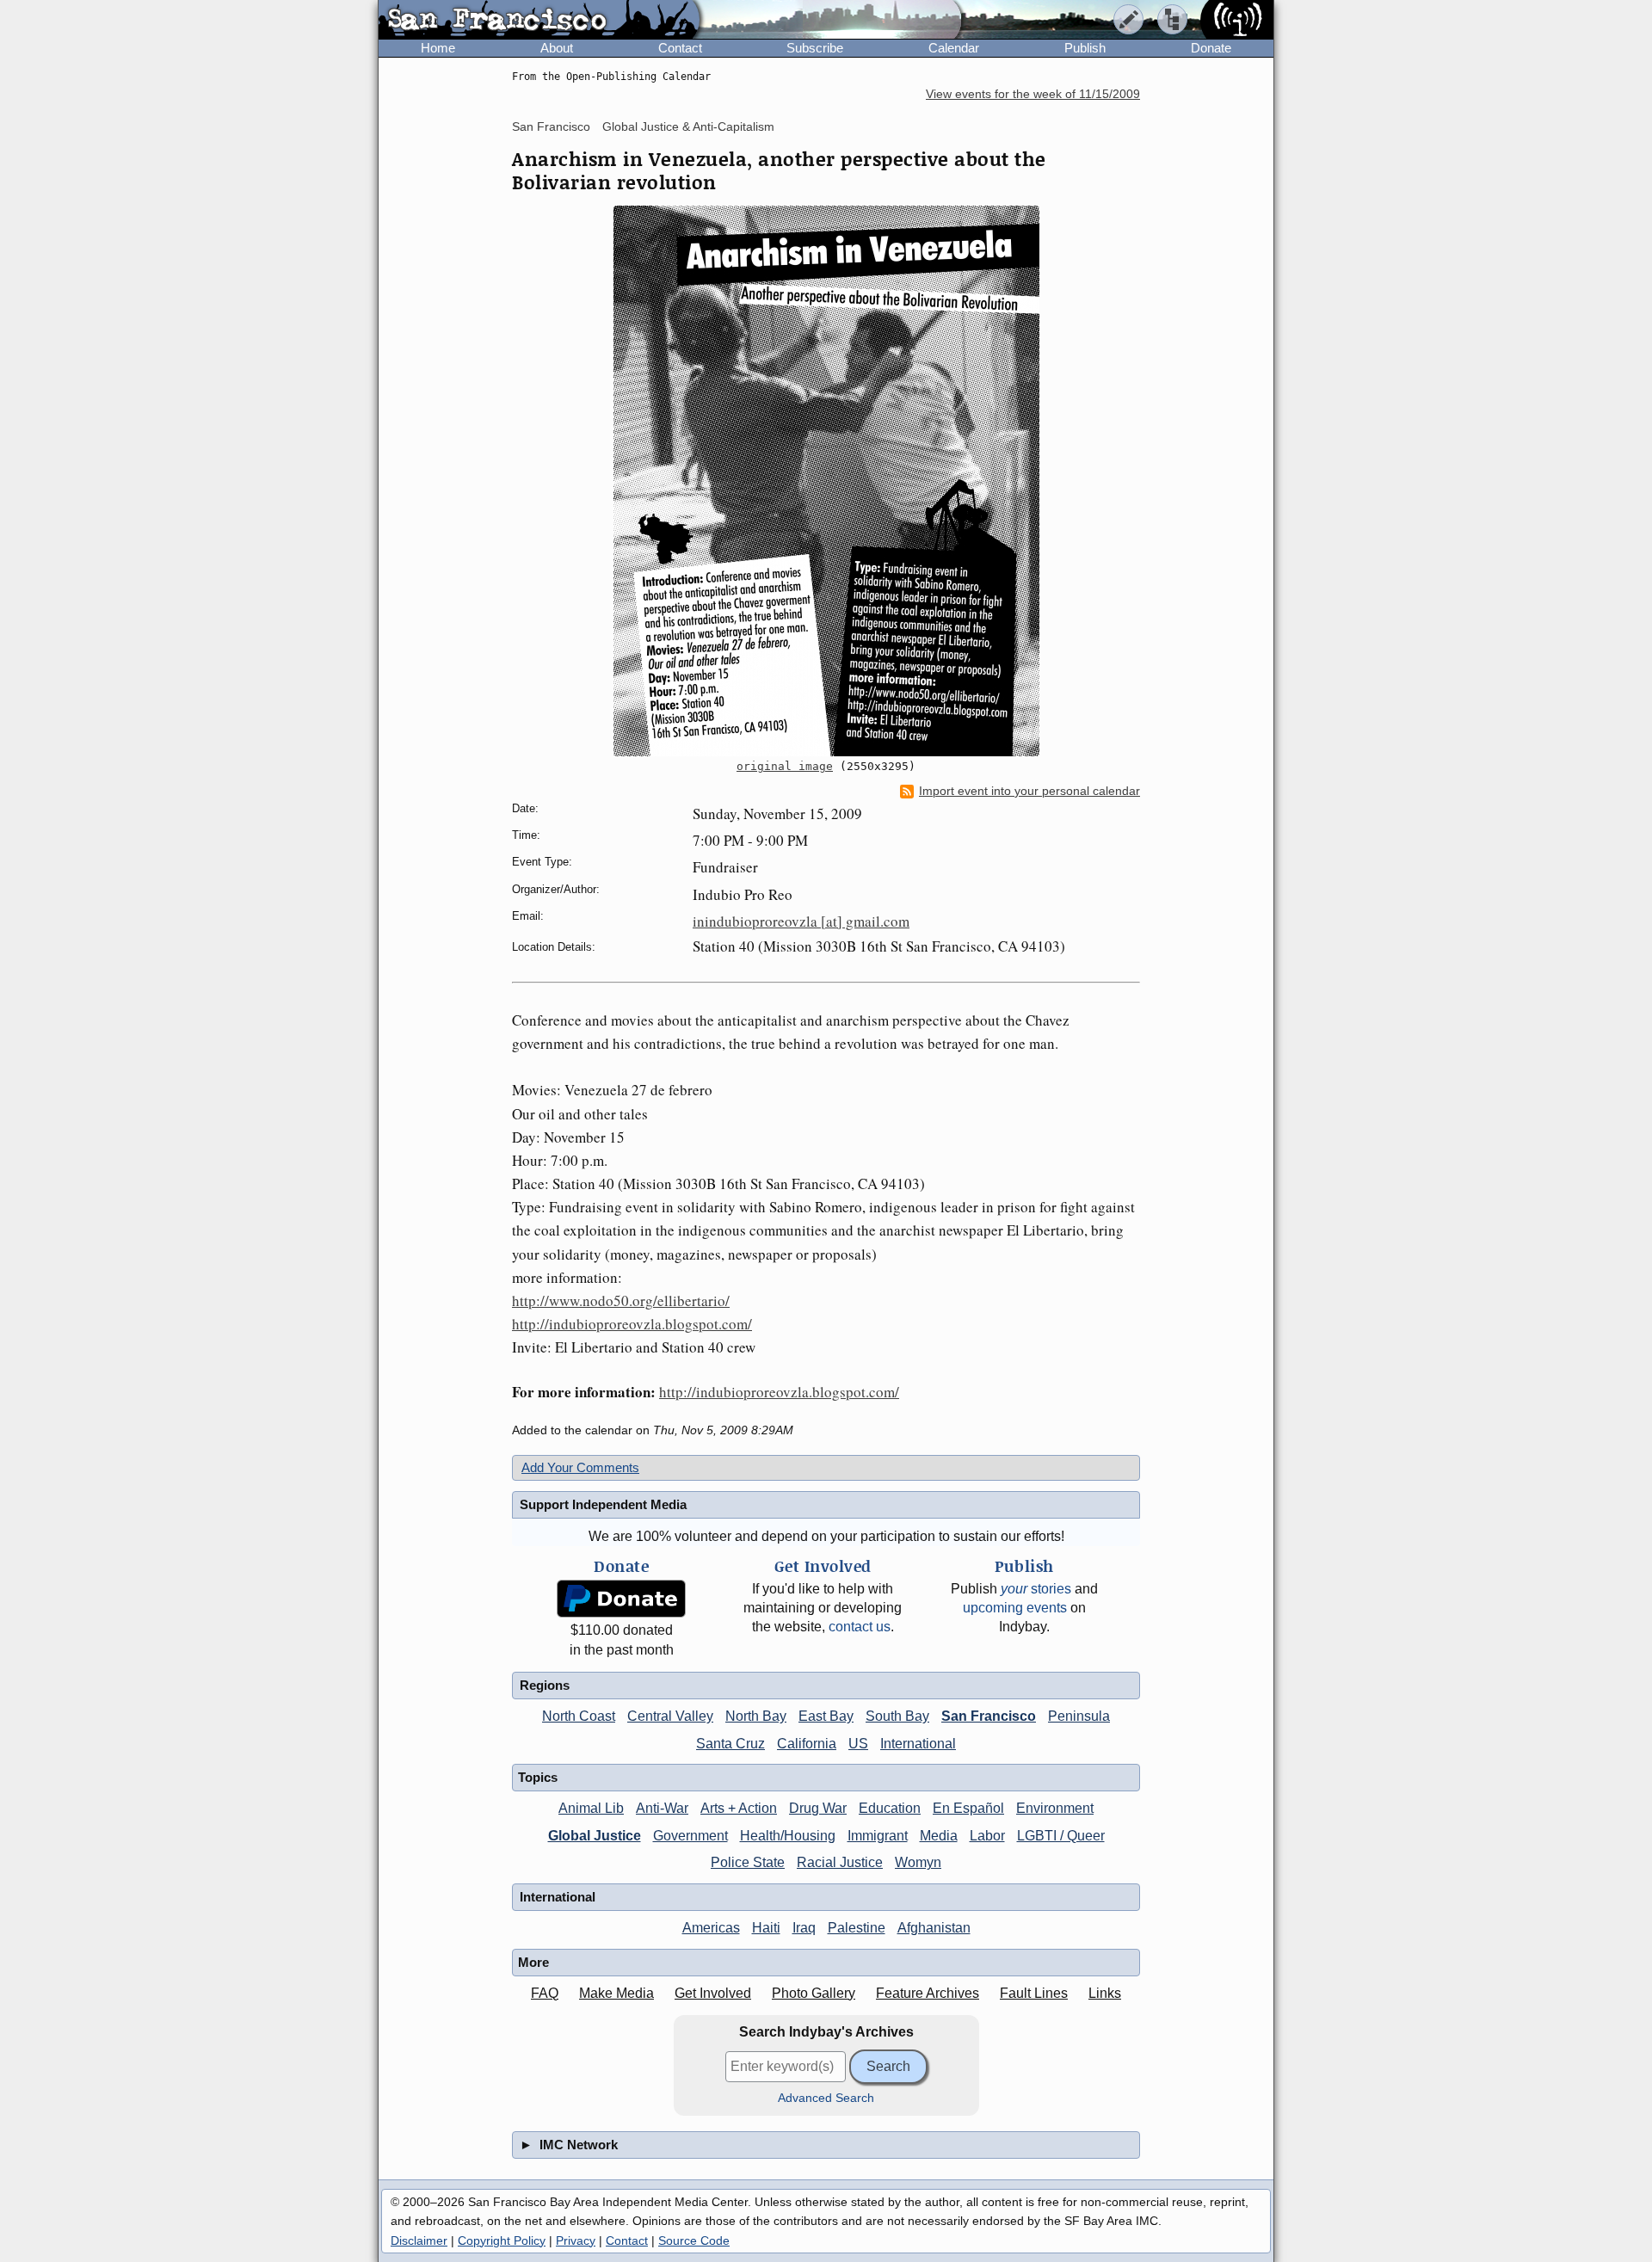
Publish (1085, 48)
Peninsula (1079, 1716)
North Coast (579, 1716)
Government (690, 1836)
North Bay (756, 1716)
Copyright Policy (502, 2240)
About (557, 48)
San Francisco (551, 126)
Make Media (616, 1993)
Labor (987, 1836)
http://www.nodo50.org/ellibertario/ (621, 1300)
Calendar (954, 48)
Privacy (576, 2240)
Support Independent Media (603, 1504)
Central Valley (670, 1716)
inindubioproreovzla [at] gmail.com (801, 921)
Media (939, 1836)
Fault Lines (1034, 1993)
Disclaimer (419, 2240)
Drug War (818, 1808)
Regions (545, 1685)
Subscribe (815, 48)
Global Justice (595, 1836)
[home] (539, 21)
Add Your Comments (580, 1467)
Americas (711, 1928)
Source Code (694, 2240)
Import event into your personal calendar (1029, 791)
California (807, 1744)
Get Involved (713, 1993)
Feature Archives (928, 1993)
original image (785, 766)
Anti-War (662, 1808)
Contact (680, 48)
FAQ (545, 1993)
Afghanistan (934, 1928)
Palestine (857, 1928)
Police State (748, 1862)
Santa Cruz (730, 1744)
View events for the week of (1033, 94)
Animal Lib (591, 1808)
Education (890, 1808)
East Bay (826, 1716)
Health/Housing (788, 1836)
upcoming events (1015, 1608)
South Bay (897, 1716)
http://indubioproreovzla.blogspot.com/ (632, 1324)
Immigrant (878, 1836)
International (918, 1744)
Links (1105, 1993)
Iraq (804, 1928)
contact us (860, 1627)
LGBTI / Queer (1061, 1836)
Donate (1211, 48)
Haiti (766, 1928)
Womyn (918, 1862)
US (858, 1744)
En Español (968, 1808)
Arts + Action (739, 1808)
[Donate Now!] (621, 1599)
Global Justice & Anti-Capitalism (688, 126)
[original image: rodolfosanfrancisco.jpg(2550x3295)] (826, 481)
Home (438, 48)
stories (1036, 1589)
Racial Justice (840, 1862)
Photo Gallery (814, 1993)
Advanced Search (826, 2098)
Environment (1055, 1808)
